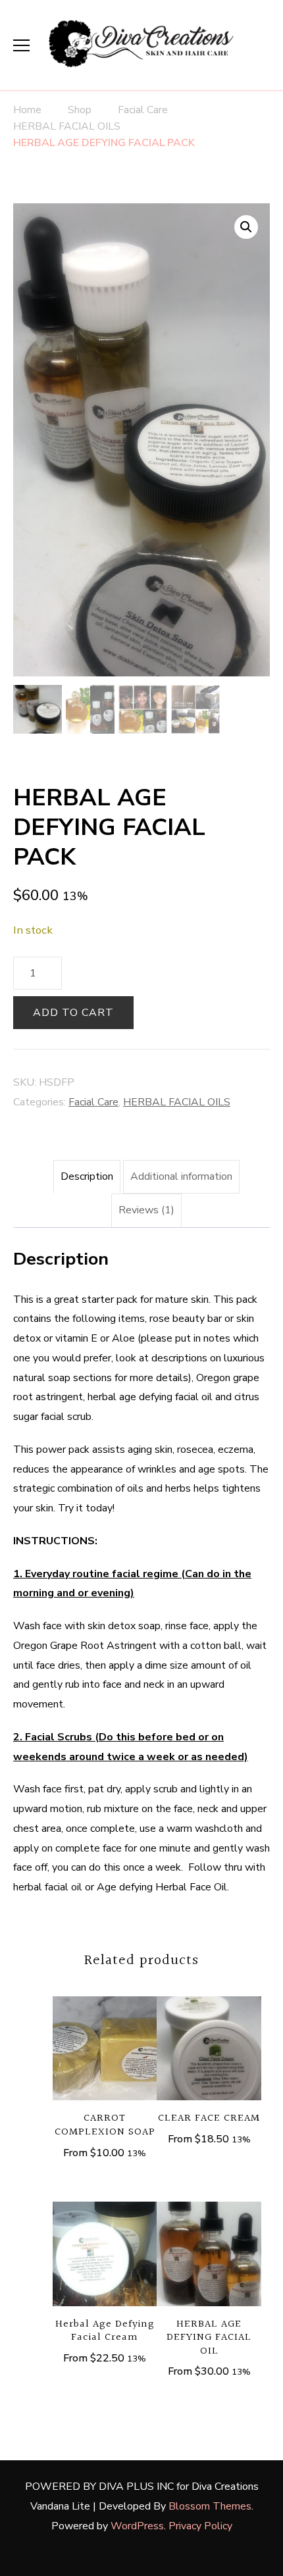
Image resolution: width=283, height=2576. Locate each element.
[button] (246, 227)
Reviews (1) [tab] (146, 1210)
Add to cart (73, 1013)
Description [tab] (87, 1176)
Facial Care (93, 1102)
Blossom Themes (210, 2506)
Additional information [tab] (181, 1176)
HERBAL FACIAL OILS (177, 1102)
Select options (105, 2047)
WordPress (137, 2526)
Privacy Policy (200, 2526)
